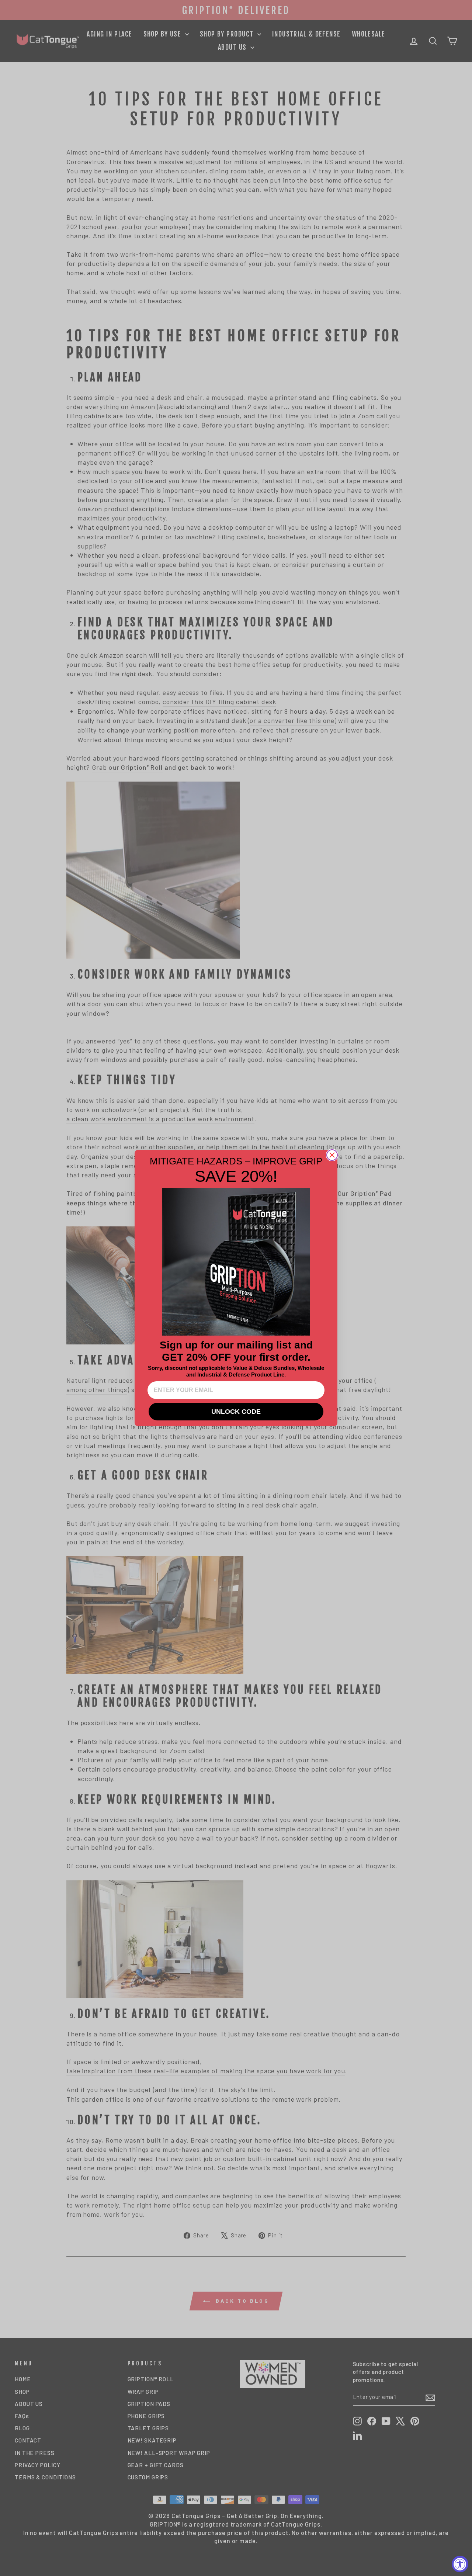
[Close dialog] (332, 1155)
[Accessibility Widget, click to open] (460, 2564)
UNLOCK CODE (236, 1412)
